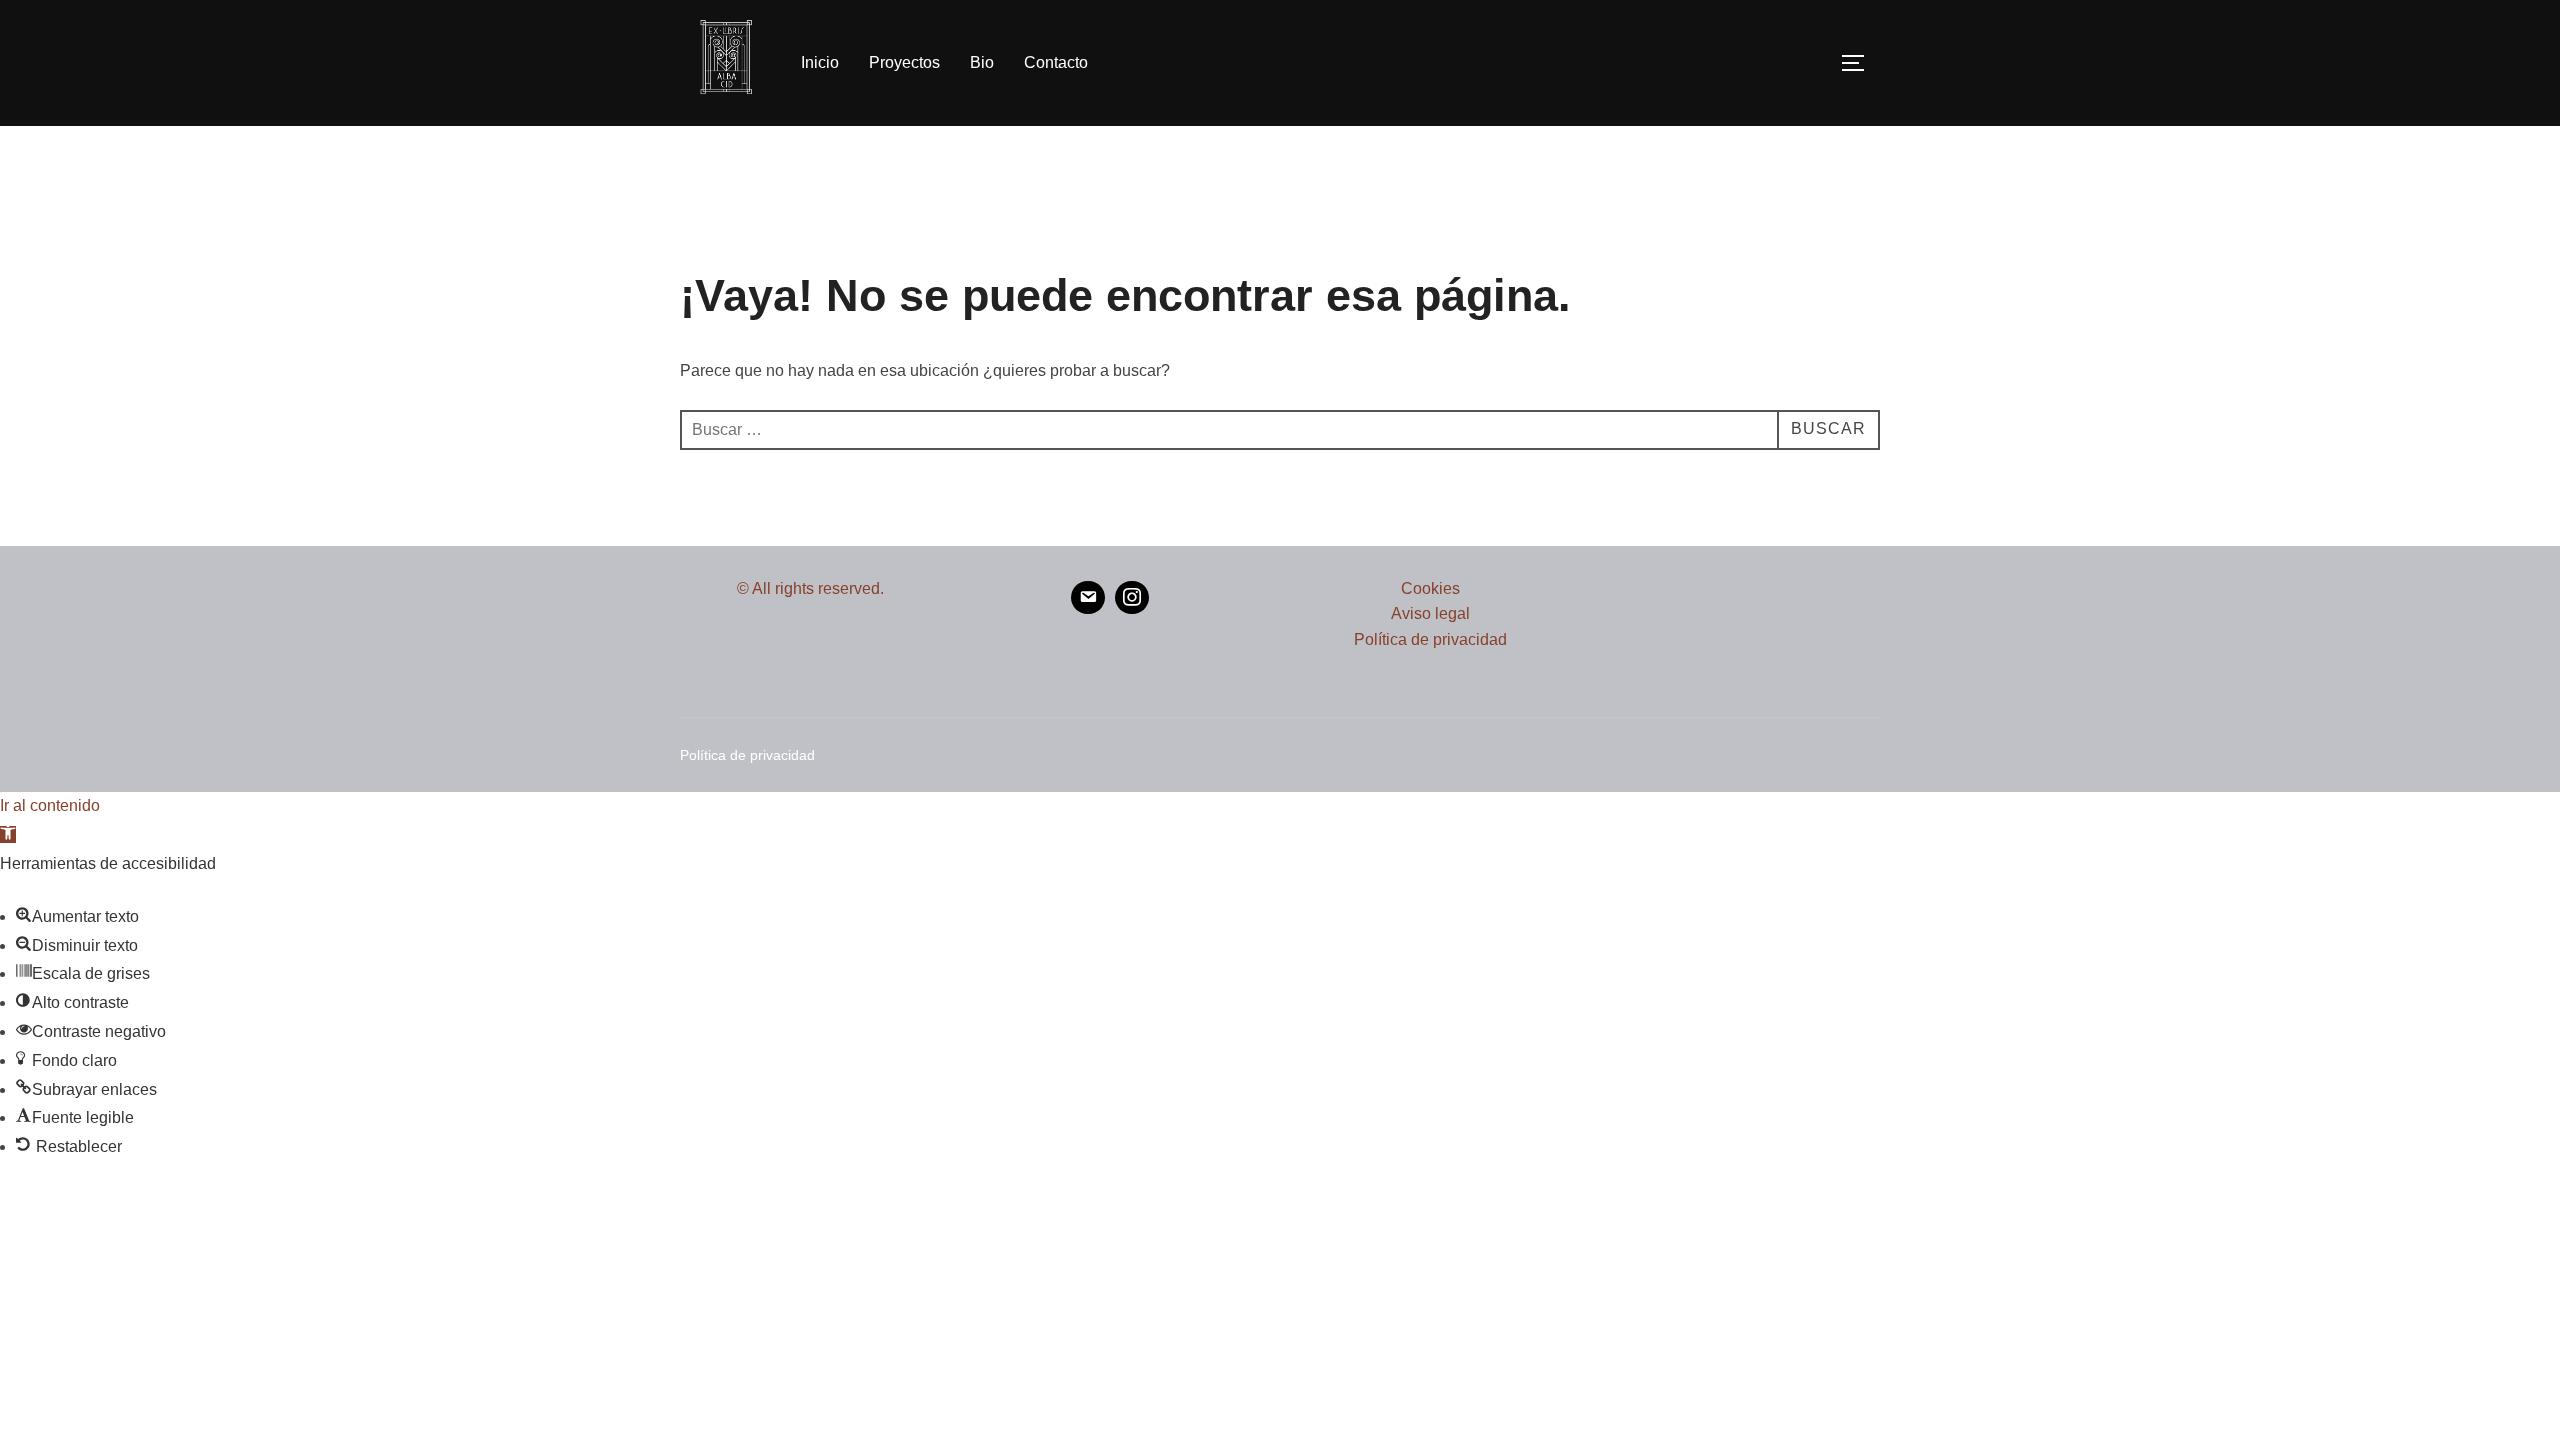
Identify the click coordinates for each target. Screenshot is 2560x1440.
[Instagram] (1132, 598)
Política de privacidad (1430, 639)
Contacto (1056, 62)
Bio (982, 62)
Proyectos (904, 62)
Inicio (820, 62)
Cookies (1430, 588)
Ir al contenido (50, 805)
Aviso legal (1430, 613)
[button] (8, 834)
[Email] (1088, 598)
